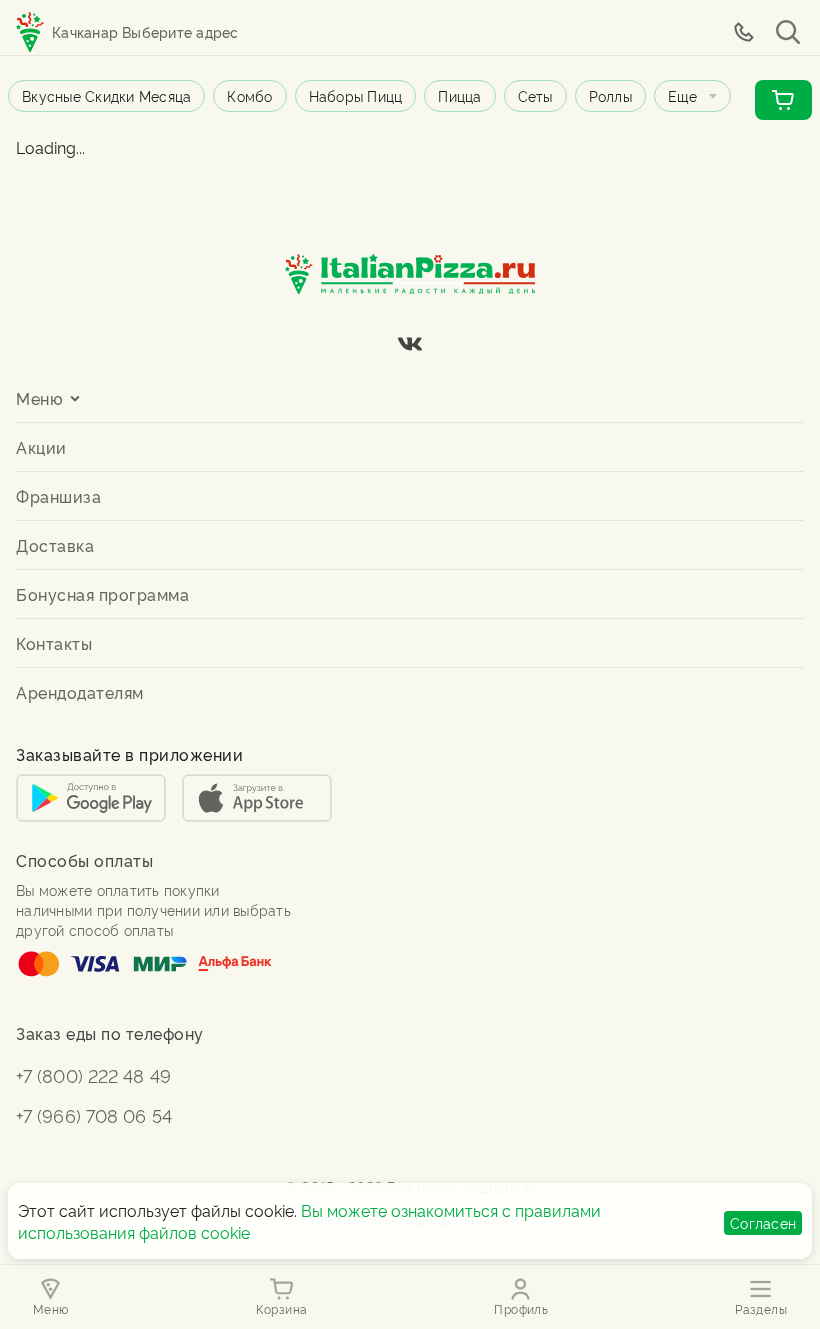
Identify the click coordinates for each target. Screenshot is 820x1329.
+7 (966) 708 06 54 (94, 1114)
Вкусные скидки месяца (106, 95)
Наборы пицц (356, 95)
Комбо (249, 95)
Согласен (763, 1222)
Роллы (610, 95)
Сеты (535, 95)
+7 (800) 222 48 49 (93, 1074)
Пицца (459, 95)
